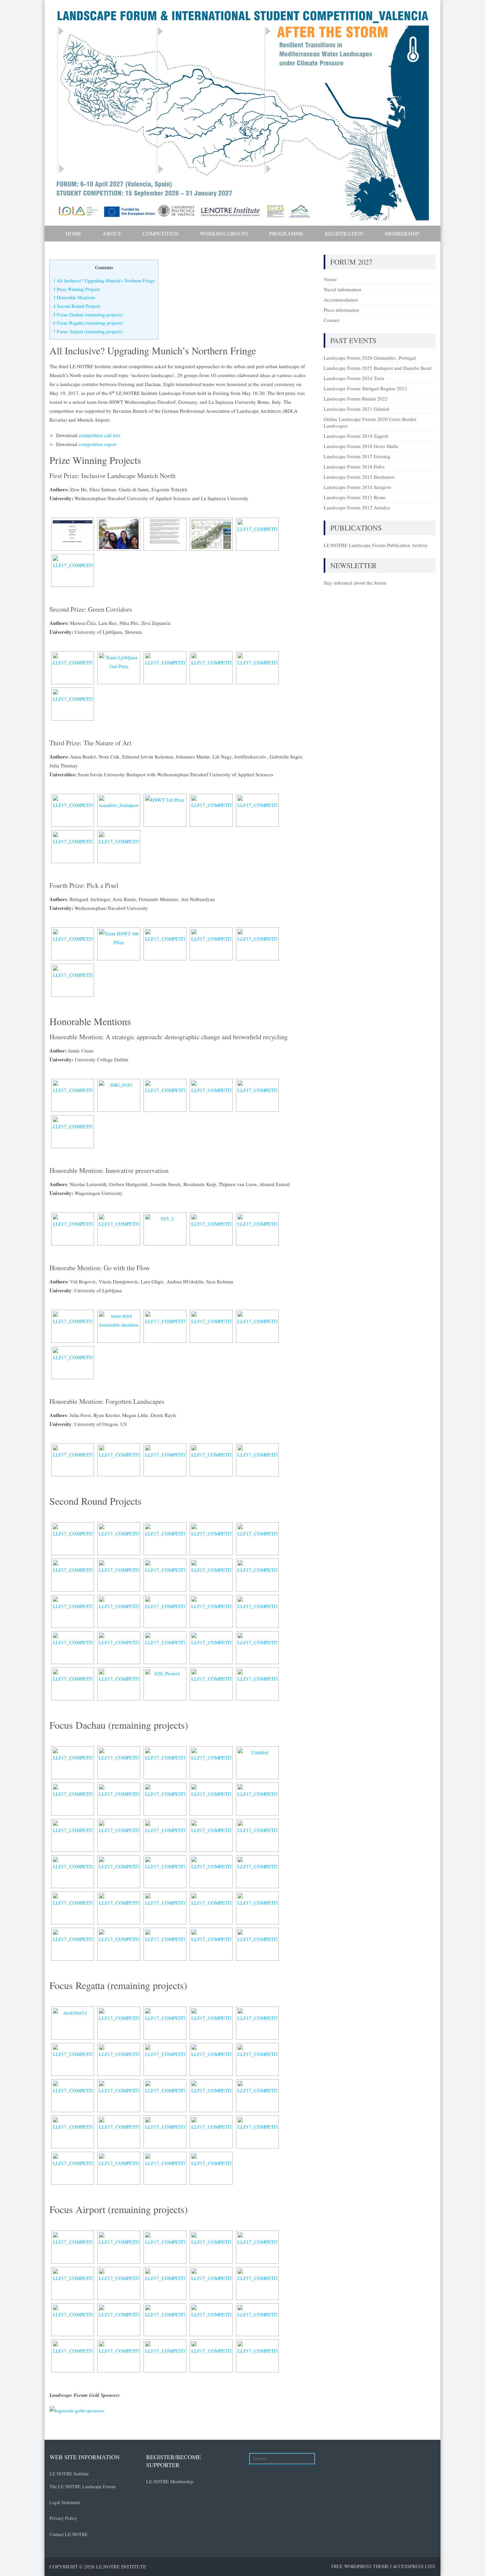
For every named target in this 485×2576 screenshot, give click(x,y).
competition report (97, 444)
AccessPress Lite (414, 2566)
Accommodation (341, 300)
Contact (332, 320)
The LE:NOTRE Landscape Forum (82, 2486)
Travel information (342, 289)
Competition (161, 233)
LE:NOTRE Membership (170, 2481)
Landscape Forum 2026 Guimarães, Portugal (370, 358)
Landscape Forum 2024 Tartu (354, 378)
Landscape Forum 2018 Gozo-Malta (361, 446)
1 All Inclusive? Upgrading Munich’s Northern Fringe (104, 281)
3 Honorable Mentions (74, 297)
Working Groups (224, 233)
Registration (344, 233)
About (112, 233)
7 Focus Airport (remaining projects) (88, 331)
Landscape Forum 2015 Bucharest (359, 477)
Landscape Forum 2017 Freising (357, 456)
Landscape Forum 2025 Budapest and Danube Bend (378, 368)
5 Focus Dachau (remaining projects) (88, 315)
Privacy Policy (63, 2518)
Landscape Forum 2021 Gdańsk (357, 409)
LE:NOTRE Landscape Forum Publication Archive (376, 545)
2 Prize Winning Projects (77, 289)
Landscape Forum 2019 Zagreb (356, 436)
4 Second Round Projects (77, 306)
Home (74, 233)
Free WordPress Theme (360, 2566)
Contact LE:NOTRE (69, 2534)
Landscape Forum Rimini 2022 (356, 399)
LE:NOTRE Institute (69, 2474)
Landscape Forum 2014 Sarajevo (357, 487)
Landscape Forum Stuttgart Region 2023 (365, 388)
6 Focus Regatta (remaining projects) (88, 323)
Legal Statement (65, 2502)
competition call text (99, 435)
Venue (330, 279)
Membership (402, 233)
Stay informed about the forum (355, 583)
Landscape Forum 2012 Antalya (357, 507)
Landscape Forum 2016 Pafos (354, 467)
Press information (341, 310)
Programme (286, 233)
